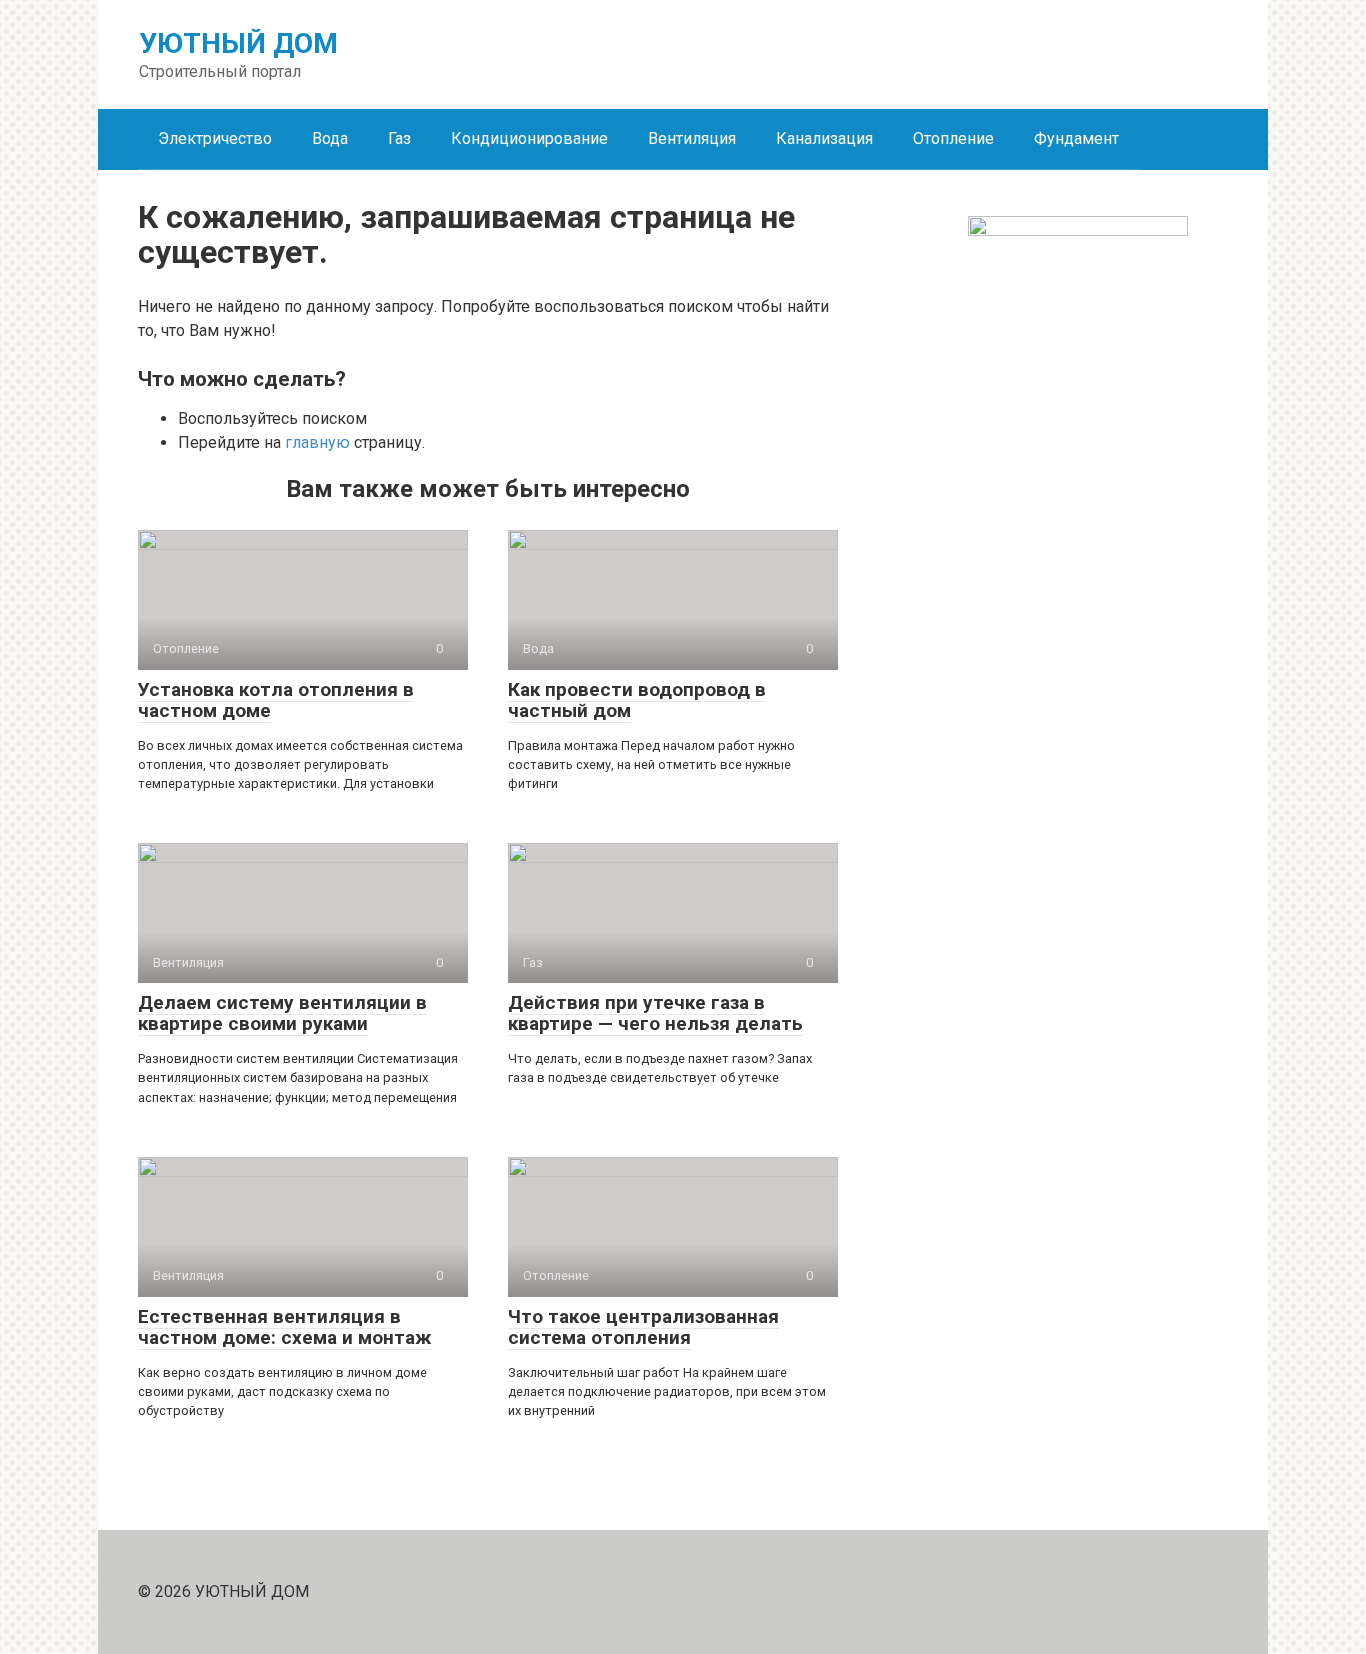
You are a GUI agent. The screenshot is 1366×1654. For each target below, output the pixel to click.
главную (317, 442)
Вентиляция (692, 138)
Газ (399, 138)
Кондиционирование (529, 138)
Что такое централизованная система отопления (643, 1327)
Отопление (953, 138)
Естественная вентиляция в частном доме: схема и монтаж (284, 1327)
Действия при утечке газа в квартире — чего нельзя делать (655, 1013)
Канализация (824, 138)
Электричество (215, 138)
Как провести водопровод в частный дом (637, 700)
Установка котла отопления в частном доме (276, 700)
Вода (330, 138)
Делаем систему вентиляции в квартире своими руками (282, 1013)
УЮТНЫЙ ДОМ (238, 43)
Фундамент (1076, 138)
